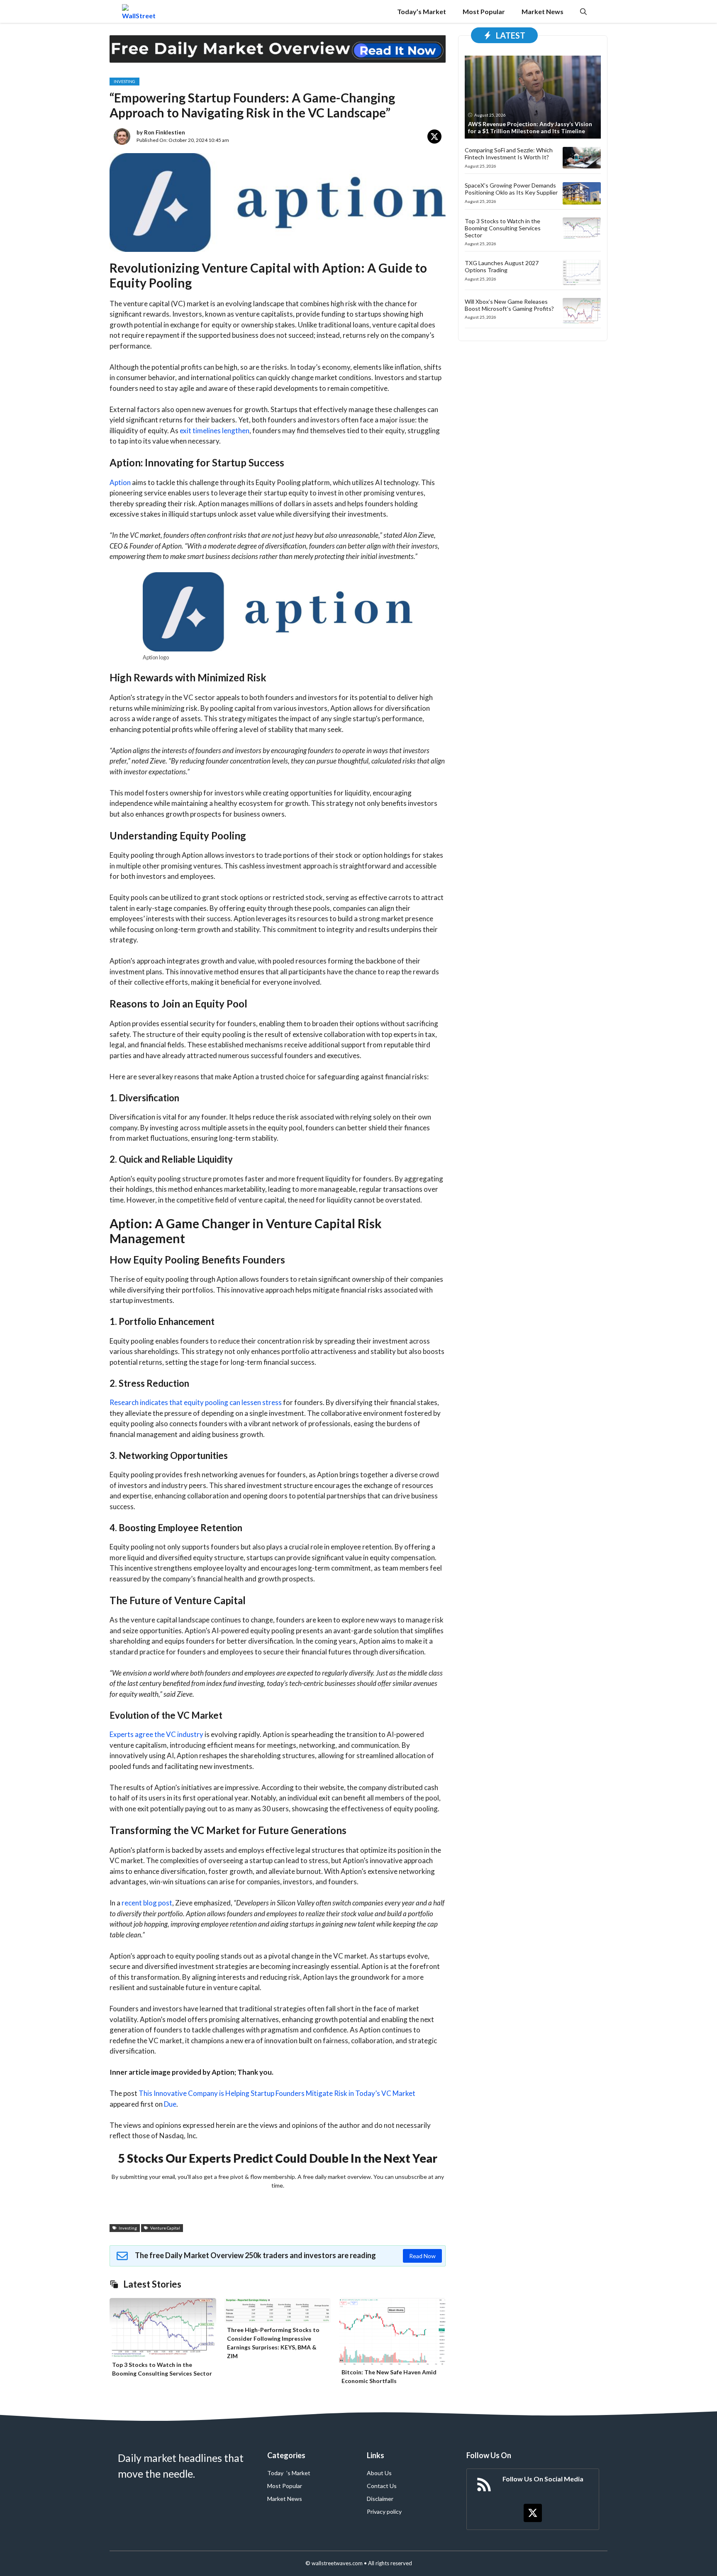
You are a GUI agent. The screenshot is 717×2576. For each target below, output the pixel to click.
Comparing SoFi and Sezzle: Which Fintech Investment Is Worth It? (509, 154)
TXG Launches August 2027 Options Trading (502, 266)
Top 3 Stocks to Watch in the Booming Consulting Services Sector (503, 228)
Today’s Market (422, 11)
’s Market (298, 2473)
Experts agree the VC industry (156, 1734)
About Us (379, 2473)
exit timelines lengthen (215, 431)
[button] (583, 11)
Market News (543, 11)
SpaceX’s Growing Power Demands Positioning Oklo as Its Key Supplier (511, 189)
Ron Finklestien (165, 132)
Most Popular (484, 11)
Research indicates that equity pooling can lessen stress (196, 1402)
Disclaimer (380, 2499)
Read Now (422, 2256)
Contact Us (382, 2486)
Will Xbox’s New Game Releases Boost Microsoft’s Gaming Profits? (509, 305)
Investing (124, 81)
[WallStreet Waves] (139, 11)
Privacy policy (384, 2511)
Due (170, 2104)
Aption (120, 482)
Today (275, 2473)
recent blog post (147, 1903)
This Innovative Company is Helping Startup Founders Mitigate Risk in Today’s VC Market (277, 2093)
